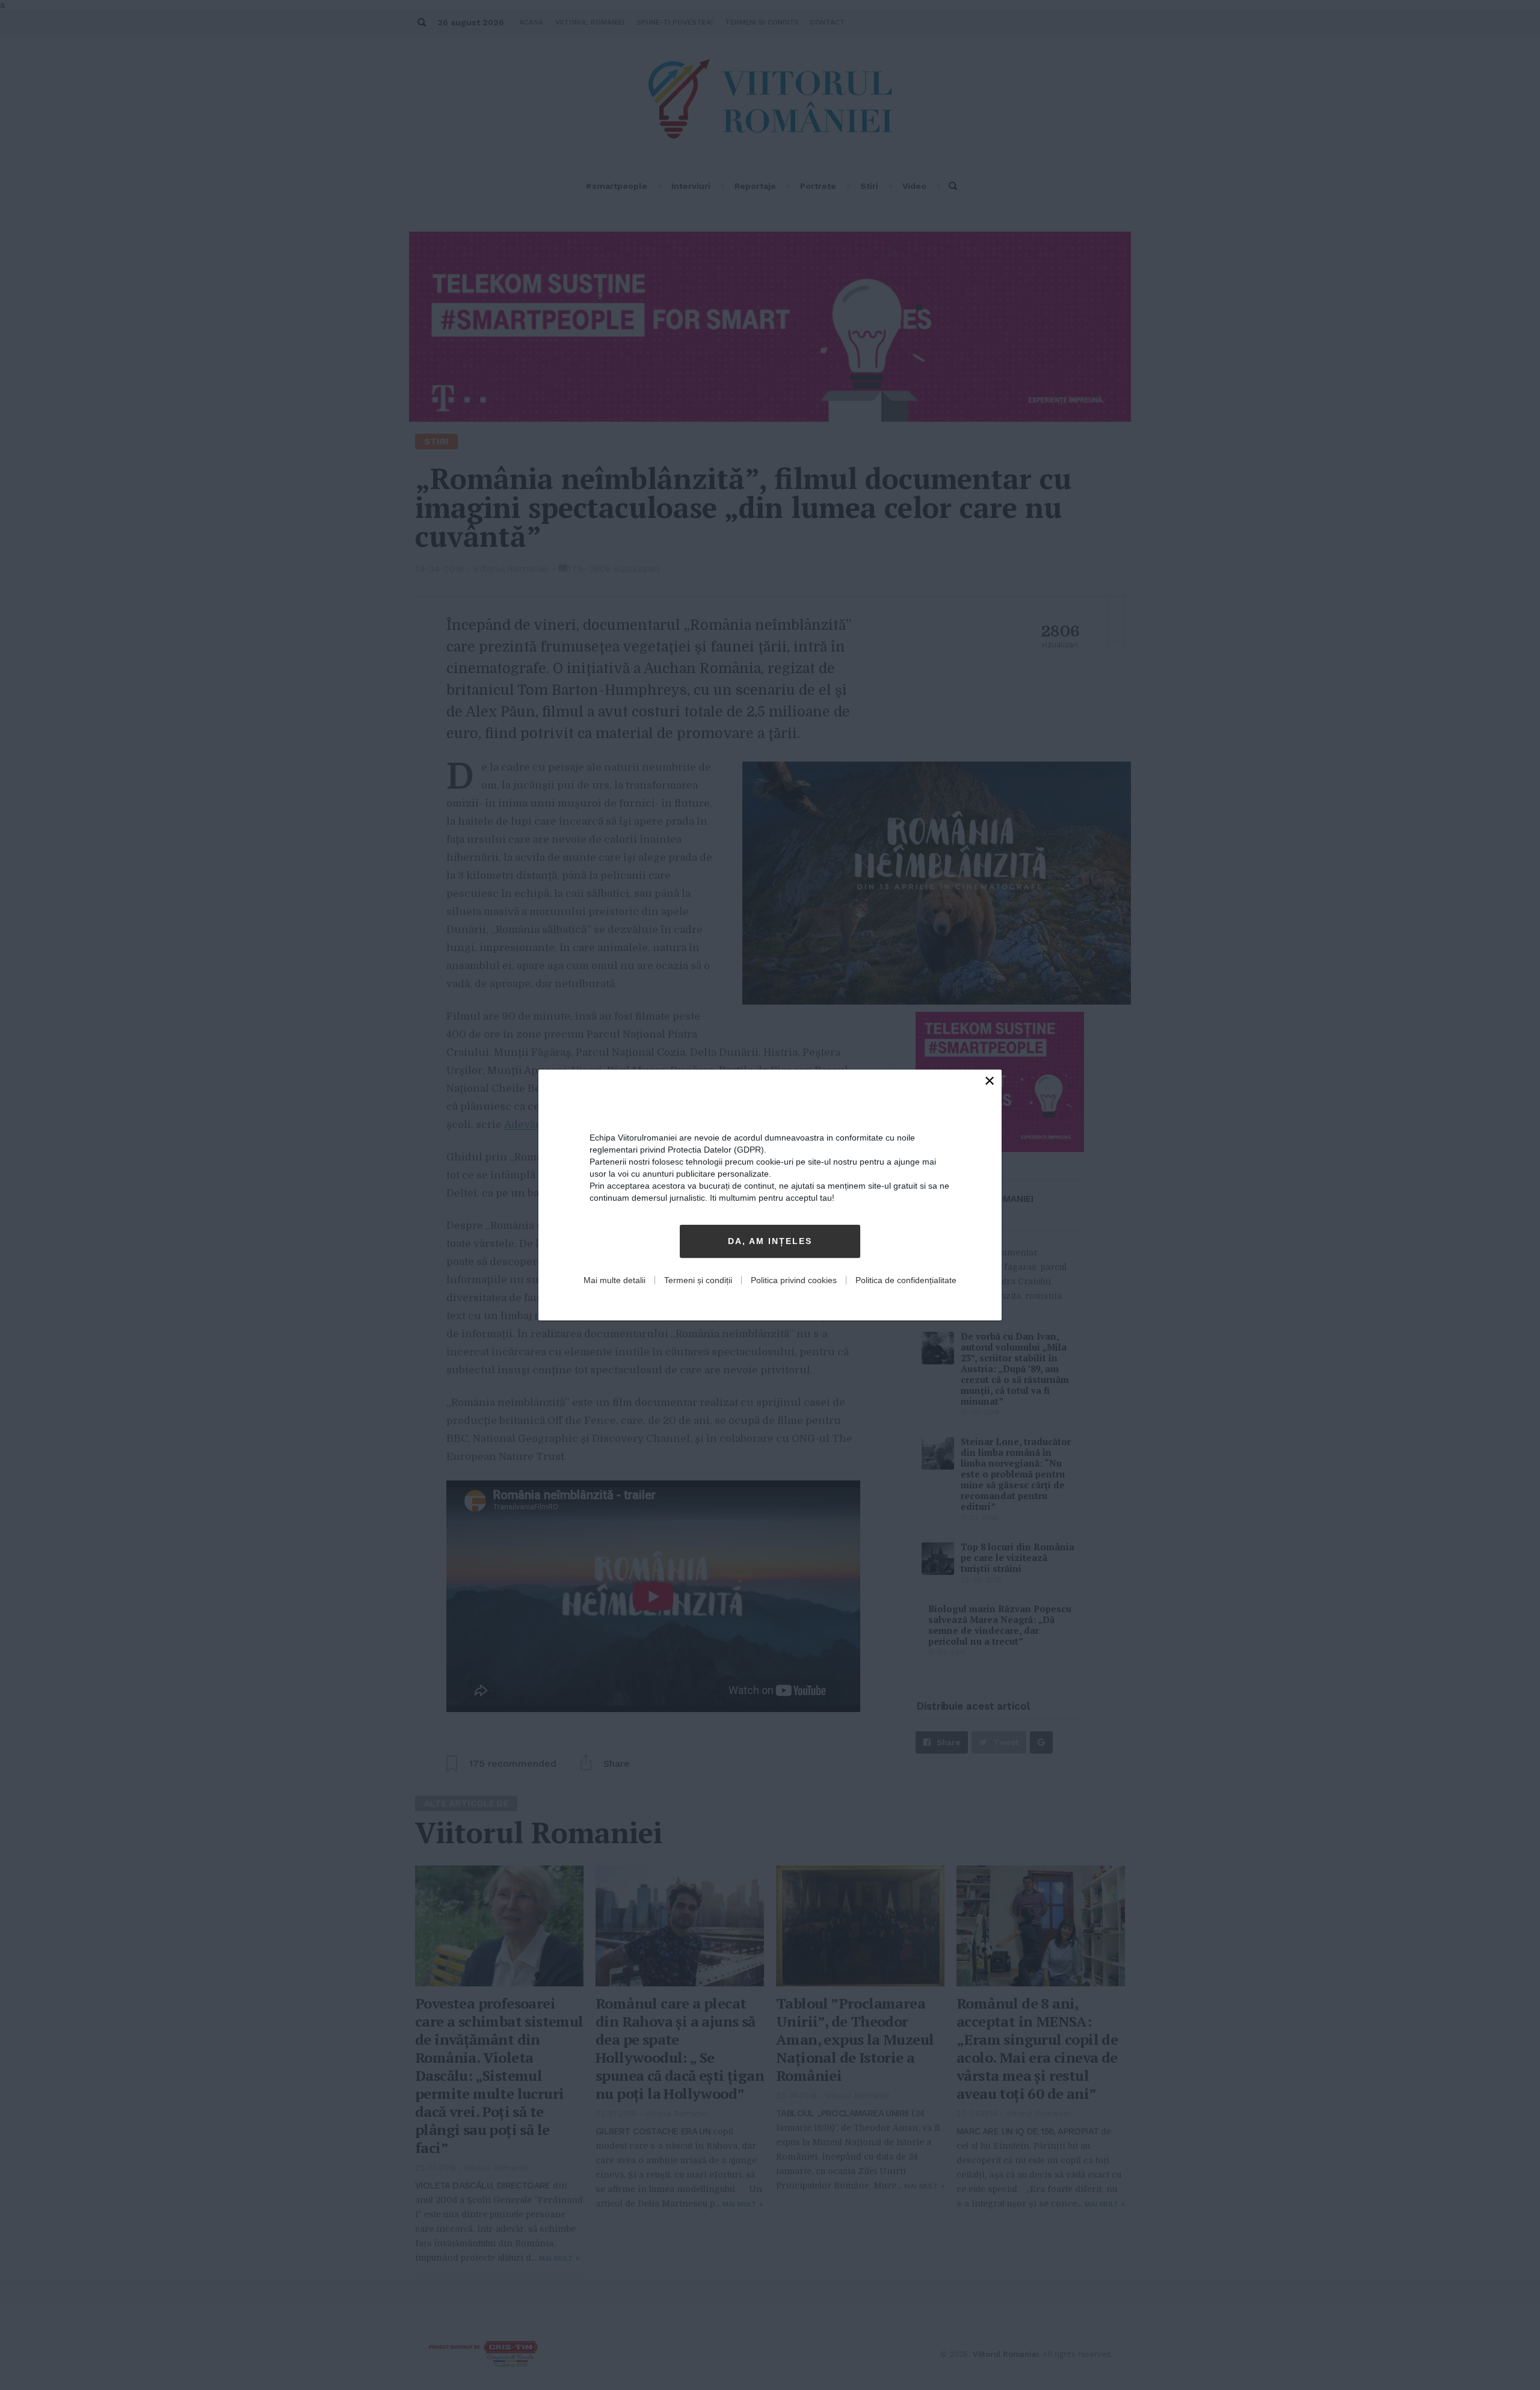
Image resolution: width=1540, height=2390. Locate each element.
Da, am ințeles (770, 1242)
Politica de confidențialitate (906, 1280)
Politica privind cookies (794, 1280)
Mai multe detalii (614, 1280)
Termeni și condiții (698, 1280)
